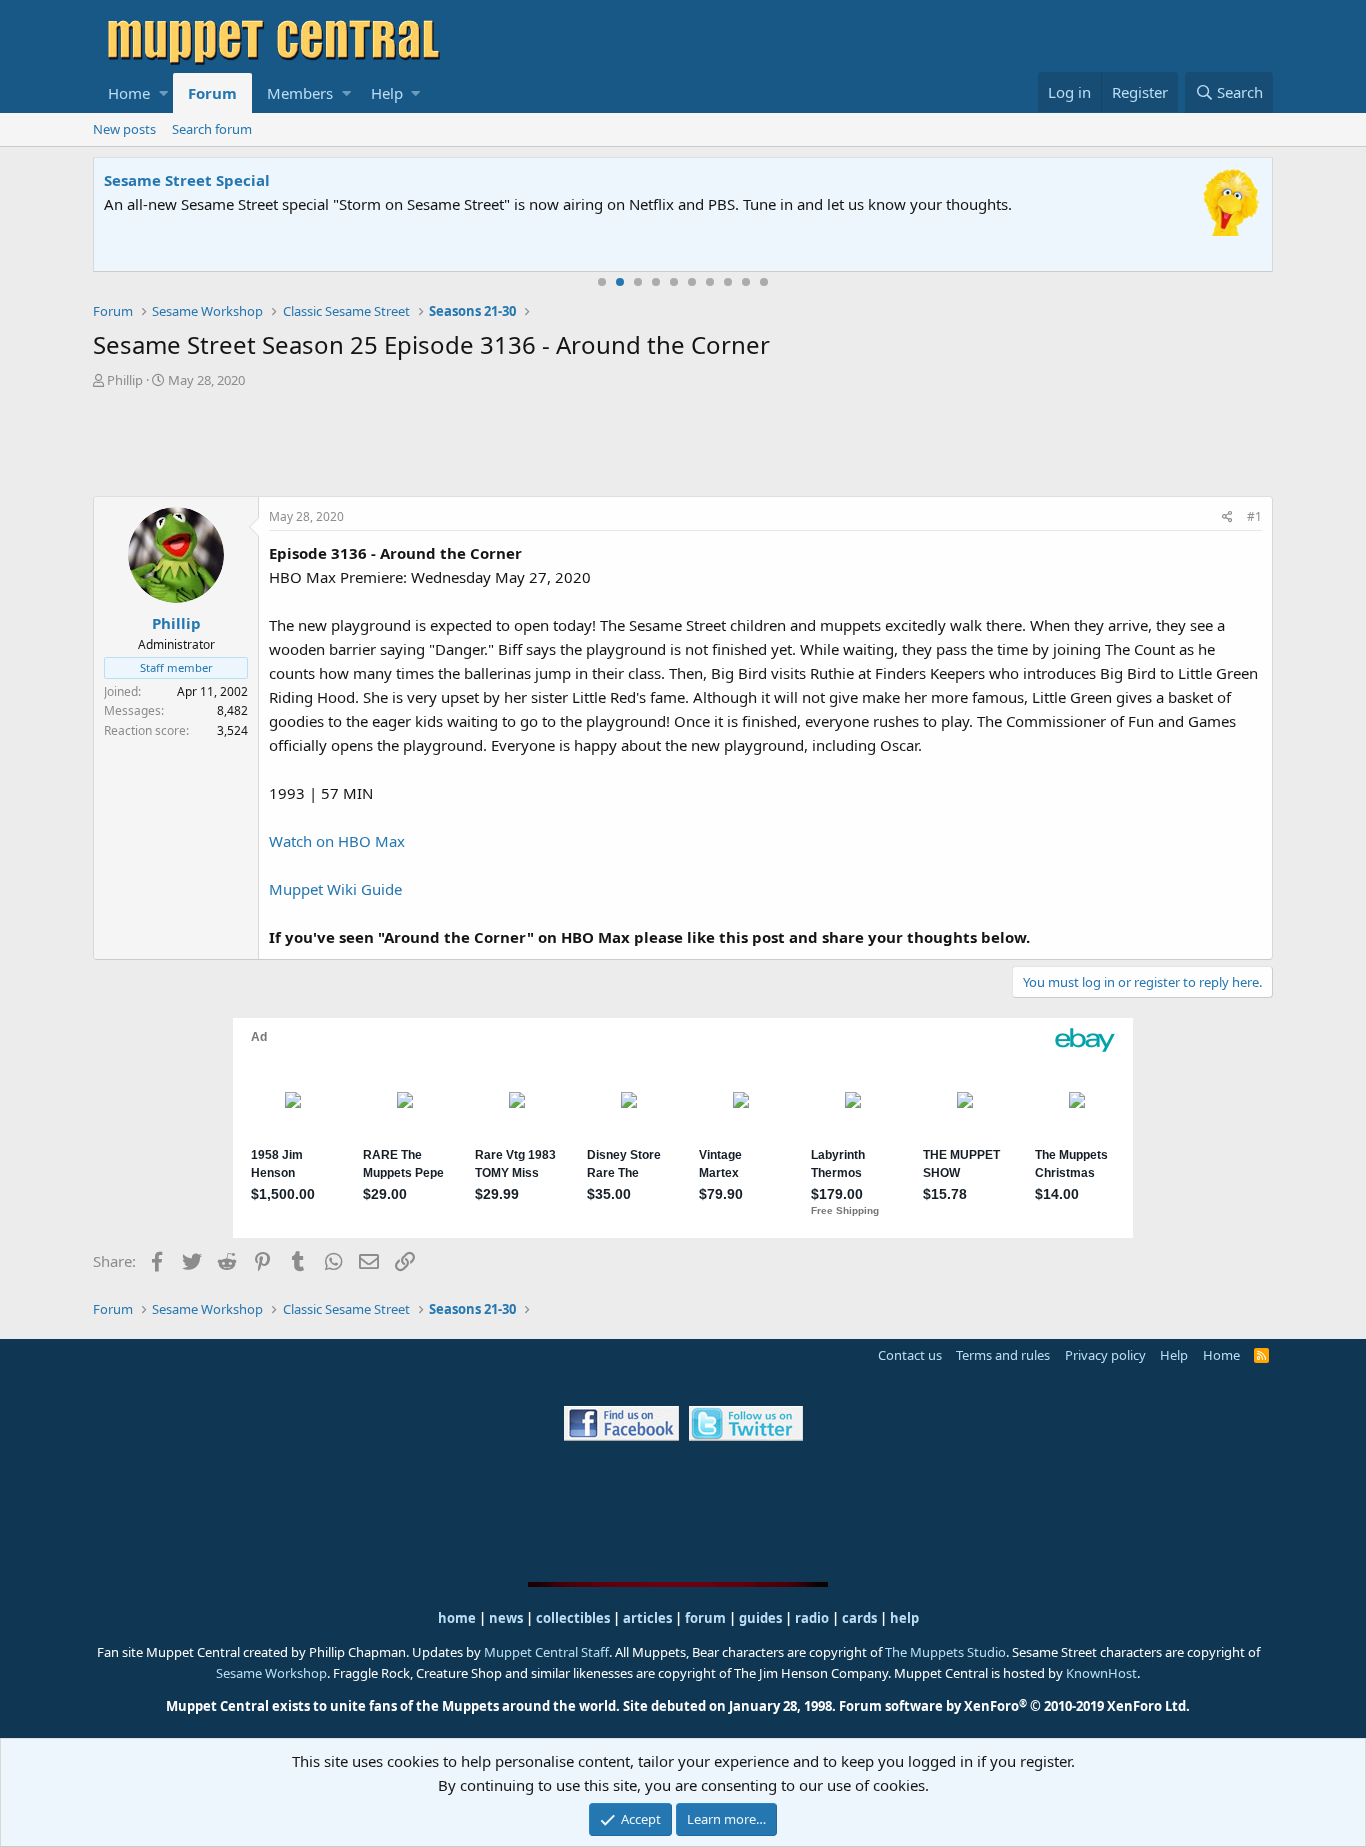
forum (705, 1618)
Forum (212, 93)
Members (300, 93)
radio (812, 1618)
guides (760, 1618)
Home (129, 93)
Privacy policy (1105, 1355)
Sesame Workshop (271, 1673)
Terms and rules (1003, 1355)
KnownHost (1101, 1673)
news (506, 1618)
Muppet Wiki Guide (335, 889)
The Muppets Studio (945, 1652)
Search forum (212, 129)
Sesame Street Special (187, 180)
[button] (163, 93)
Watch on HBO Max (337, 841)
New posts (124, 129)
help (904, 1618)
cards (859, 1618)
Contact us (910, 1355)
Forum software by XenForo (1014, 1706)
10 (764, 282)
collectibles (573, 1618)
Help (387, 93)
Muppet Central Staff (546, 1652)
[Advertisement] (683, 445)
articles (649, 1618)
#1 (1254, 516)
